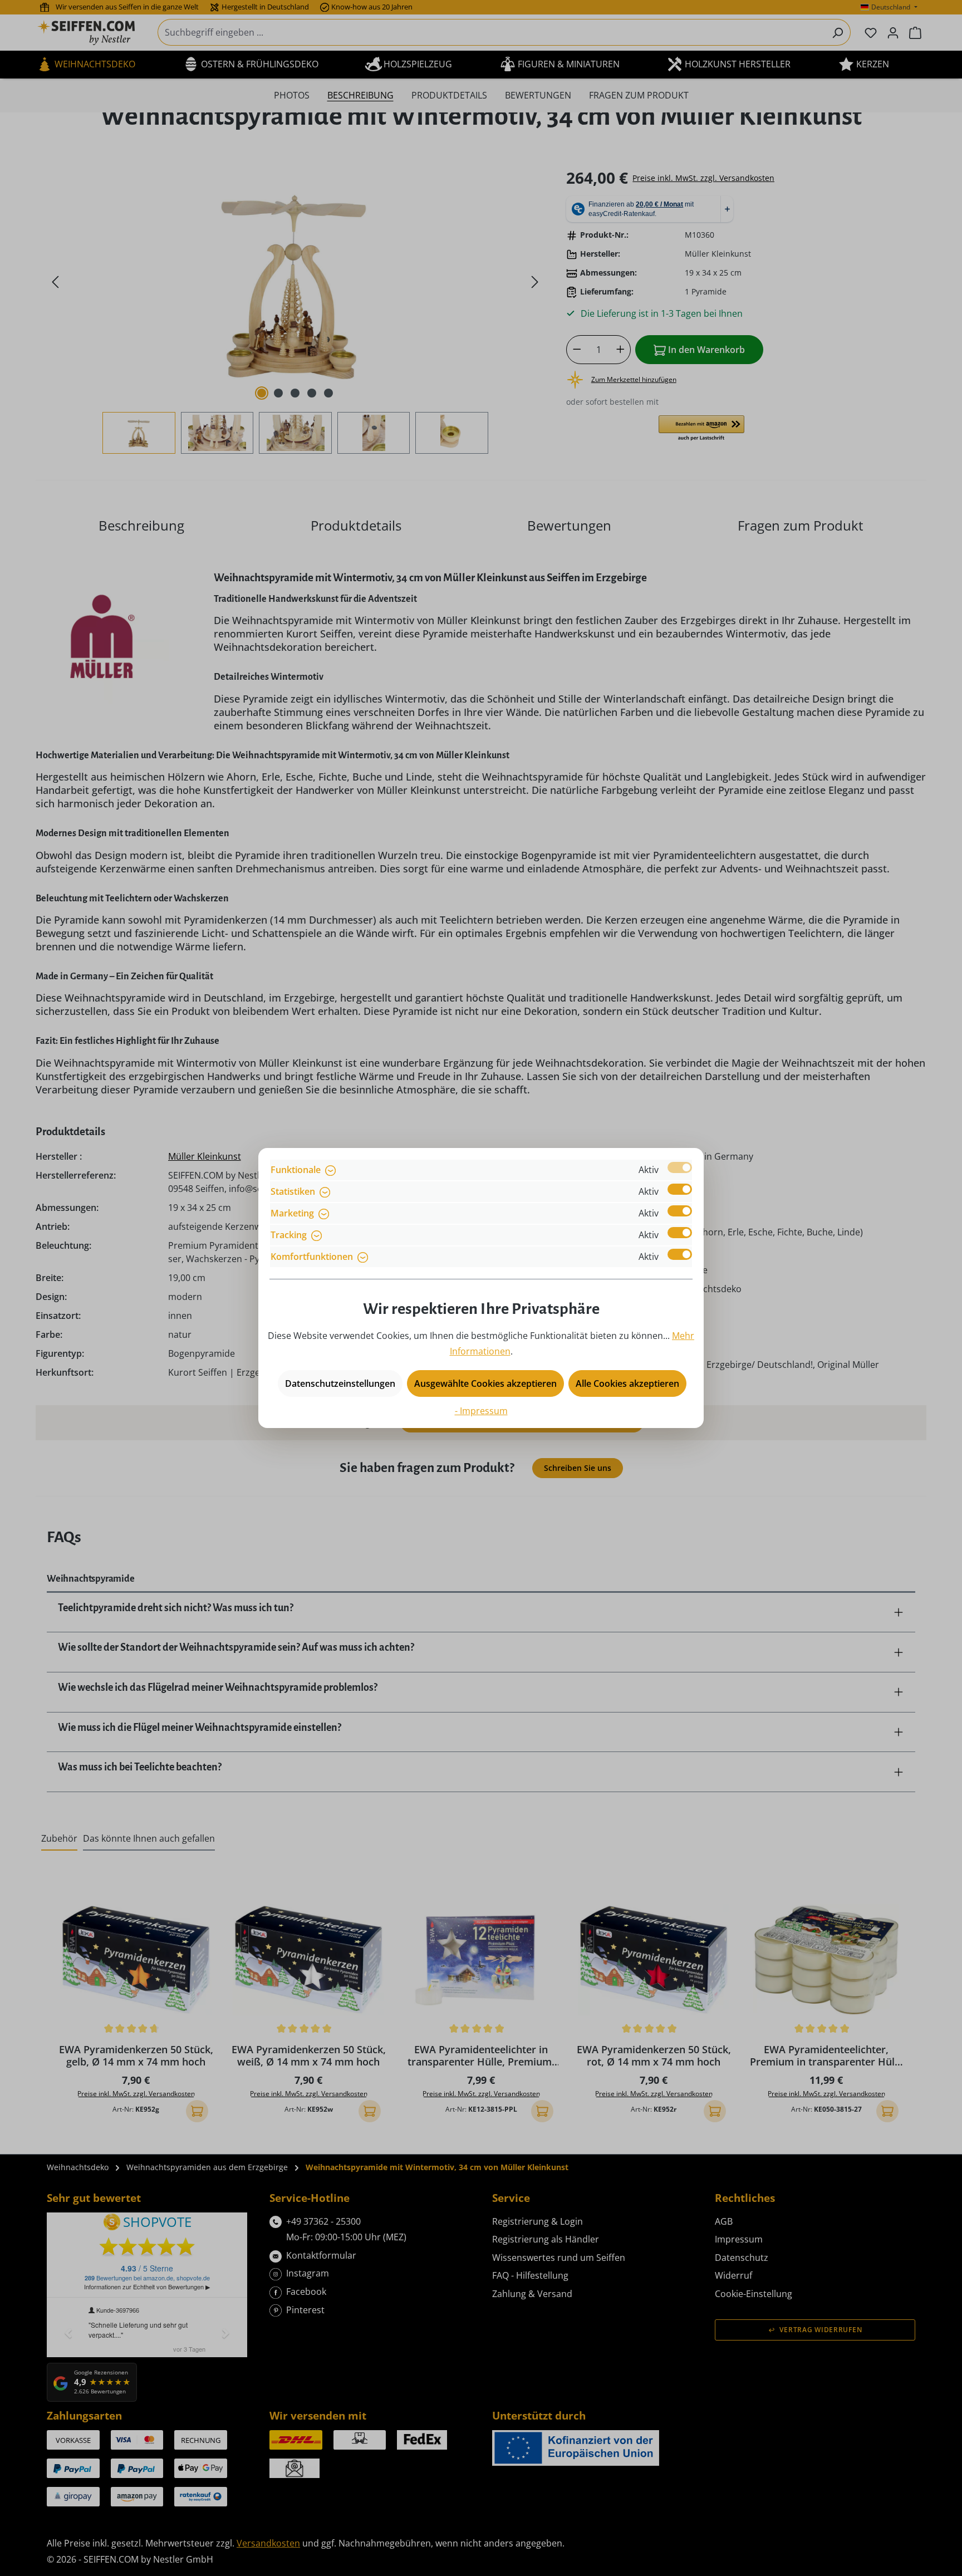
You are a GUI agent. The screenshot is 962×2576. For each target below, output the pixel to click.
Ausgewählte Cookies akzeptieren (485, 1383)
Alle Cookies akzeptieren (627, 1383)
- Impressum (481, 1411)
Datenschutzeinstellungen (340, 1383)
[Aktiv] (680, 1167)
